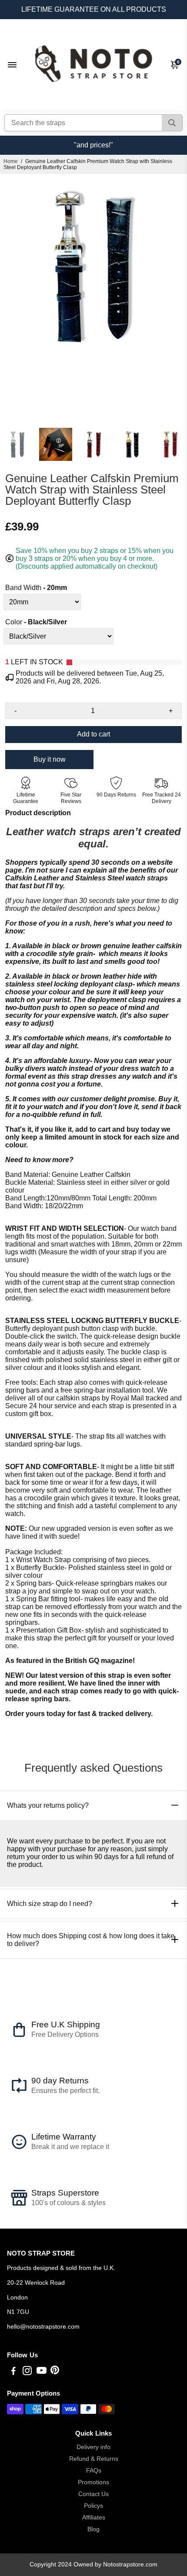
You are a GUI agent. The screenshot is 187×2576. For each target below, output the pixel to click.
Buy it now (50, 759)
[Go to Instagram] (27, 2372)
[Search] (172, 123)
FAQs (94, 2471)
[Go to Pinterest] (55, 2372)
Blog (93, 2529)
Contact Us (93, 2494)
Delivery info (93, 2447)
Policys (93, 2506)
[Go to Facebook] (13, 2372)
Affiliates (94, 2518)
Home (11, 161)
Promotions (93, 2482)
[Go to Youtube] (42, 2372)
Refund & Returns (94, 2459)
